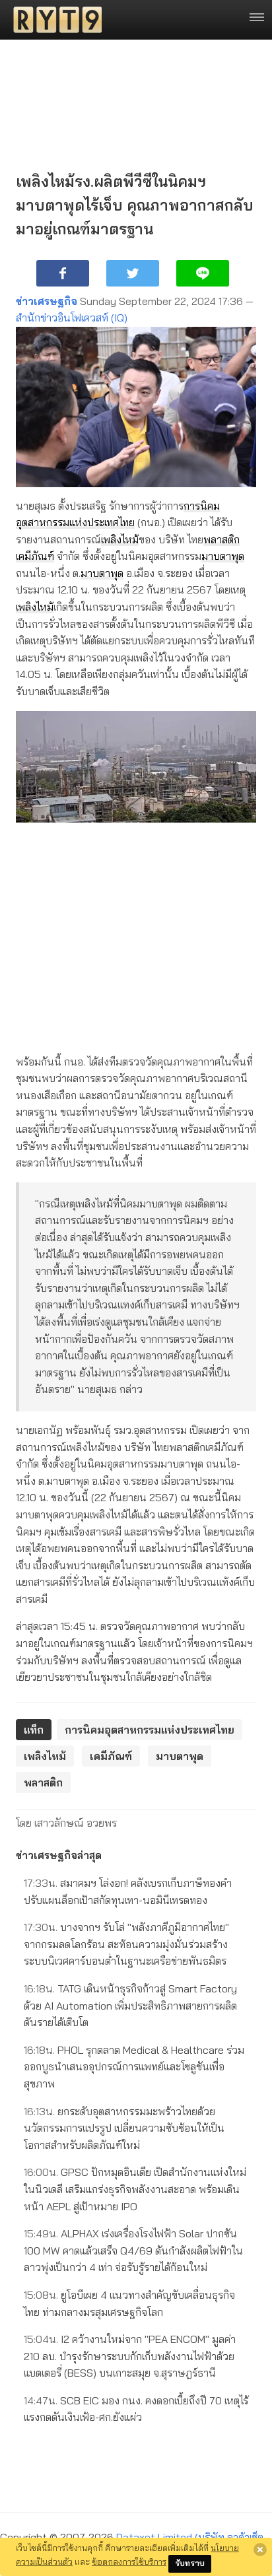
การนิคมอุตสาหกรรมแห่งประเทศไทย (150, 1730)
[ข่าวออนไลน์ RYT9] (53, 20)
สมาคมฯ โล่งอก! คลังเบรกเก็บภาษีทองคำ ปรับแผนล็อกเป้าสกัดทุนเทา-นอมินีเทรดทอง (128, 1891)
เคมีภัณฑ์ (35, 556)
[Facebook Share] (63, 273)
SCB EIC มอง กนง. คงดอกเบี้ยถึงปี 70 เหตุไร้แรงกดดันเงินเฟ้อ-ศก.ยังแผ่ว (136, 2409)
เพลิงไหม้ (120, 539)
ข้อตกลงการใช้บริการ (129, 2561)
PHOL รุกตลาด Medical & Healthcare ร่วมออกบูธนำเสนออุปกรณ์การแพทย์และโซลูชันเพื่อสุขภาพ (134, 2067)
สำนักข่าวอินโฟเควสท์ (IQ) (72, 318)
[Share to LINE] (203, 273)
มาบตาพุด (223, 556)
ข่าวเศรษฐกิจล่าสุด (59, 1855)
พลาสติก (221, 539)
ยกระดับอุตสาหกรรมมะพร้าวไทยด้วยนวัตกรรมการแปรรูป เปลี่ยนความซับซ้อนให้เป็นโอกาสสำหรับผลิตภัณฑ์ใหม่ (124, 2128)
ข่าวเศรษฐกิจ (47, 301)
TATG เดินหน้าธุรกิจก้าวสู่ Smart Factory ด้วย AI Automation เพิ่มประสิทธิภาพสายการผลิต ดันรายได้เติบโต (130, 2005)
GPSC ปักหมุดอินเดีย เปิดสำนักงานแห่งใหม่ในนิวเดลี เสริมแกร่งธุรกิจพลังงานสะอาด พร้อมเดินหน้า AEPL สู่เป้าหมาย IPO (135, 2189)
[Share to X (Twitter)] (133, 273)
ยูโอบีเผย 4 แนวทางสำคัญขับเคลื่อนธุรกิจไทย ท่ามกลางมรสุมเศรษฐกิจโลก (129, 2303)
